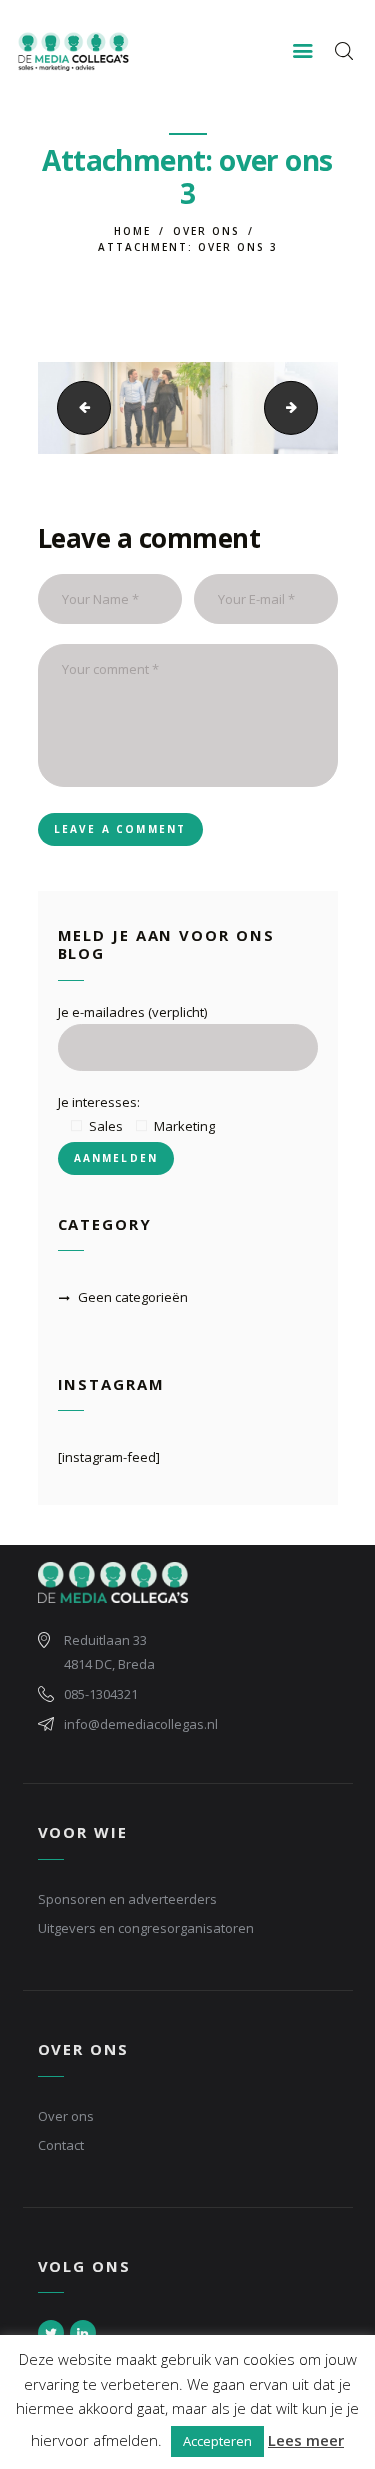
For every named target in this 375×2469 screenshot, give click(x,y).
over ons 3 (76, 407)
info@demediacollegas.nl (141, 1724)
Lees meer (306, 2440)
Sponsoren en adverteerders (127, 1899)
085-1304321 (101, 1694)
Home (132, 231)
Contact (61, 2145)
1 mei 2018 (71, 486)
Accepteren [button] (217, 2441)
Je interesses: (99, 1102)
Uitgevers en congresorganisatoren (146, 1928)
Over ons (206, 231)
